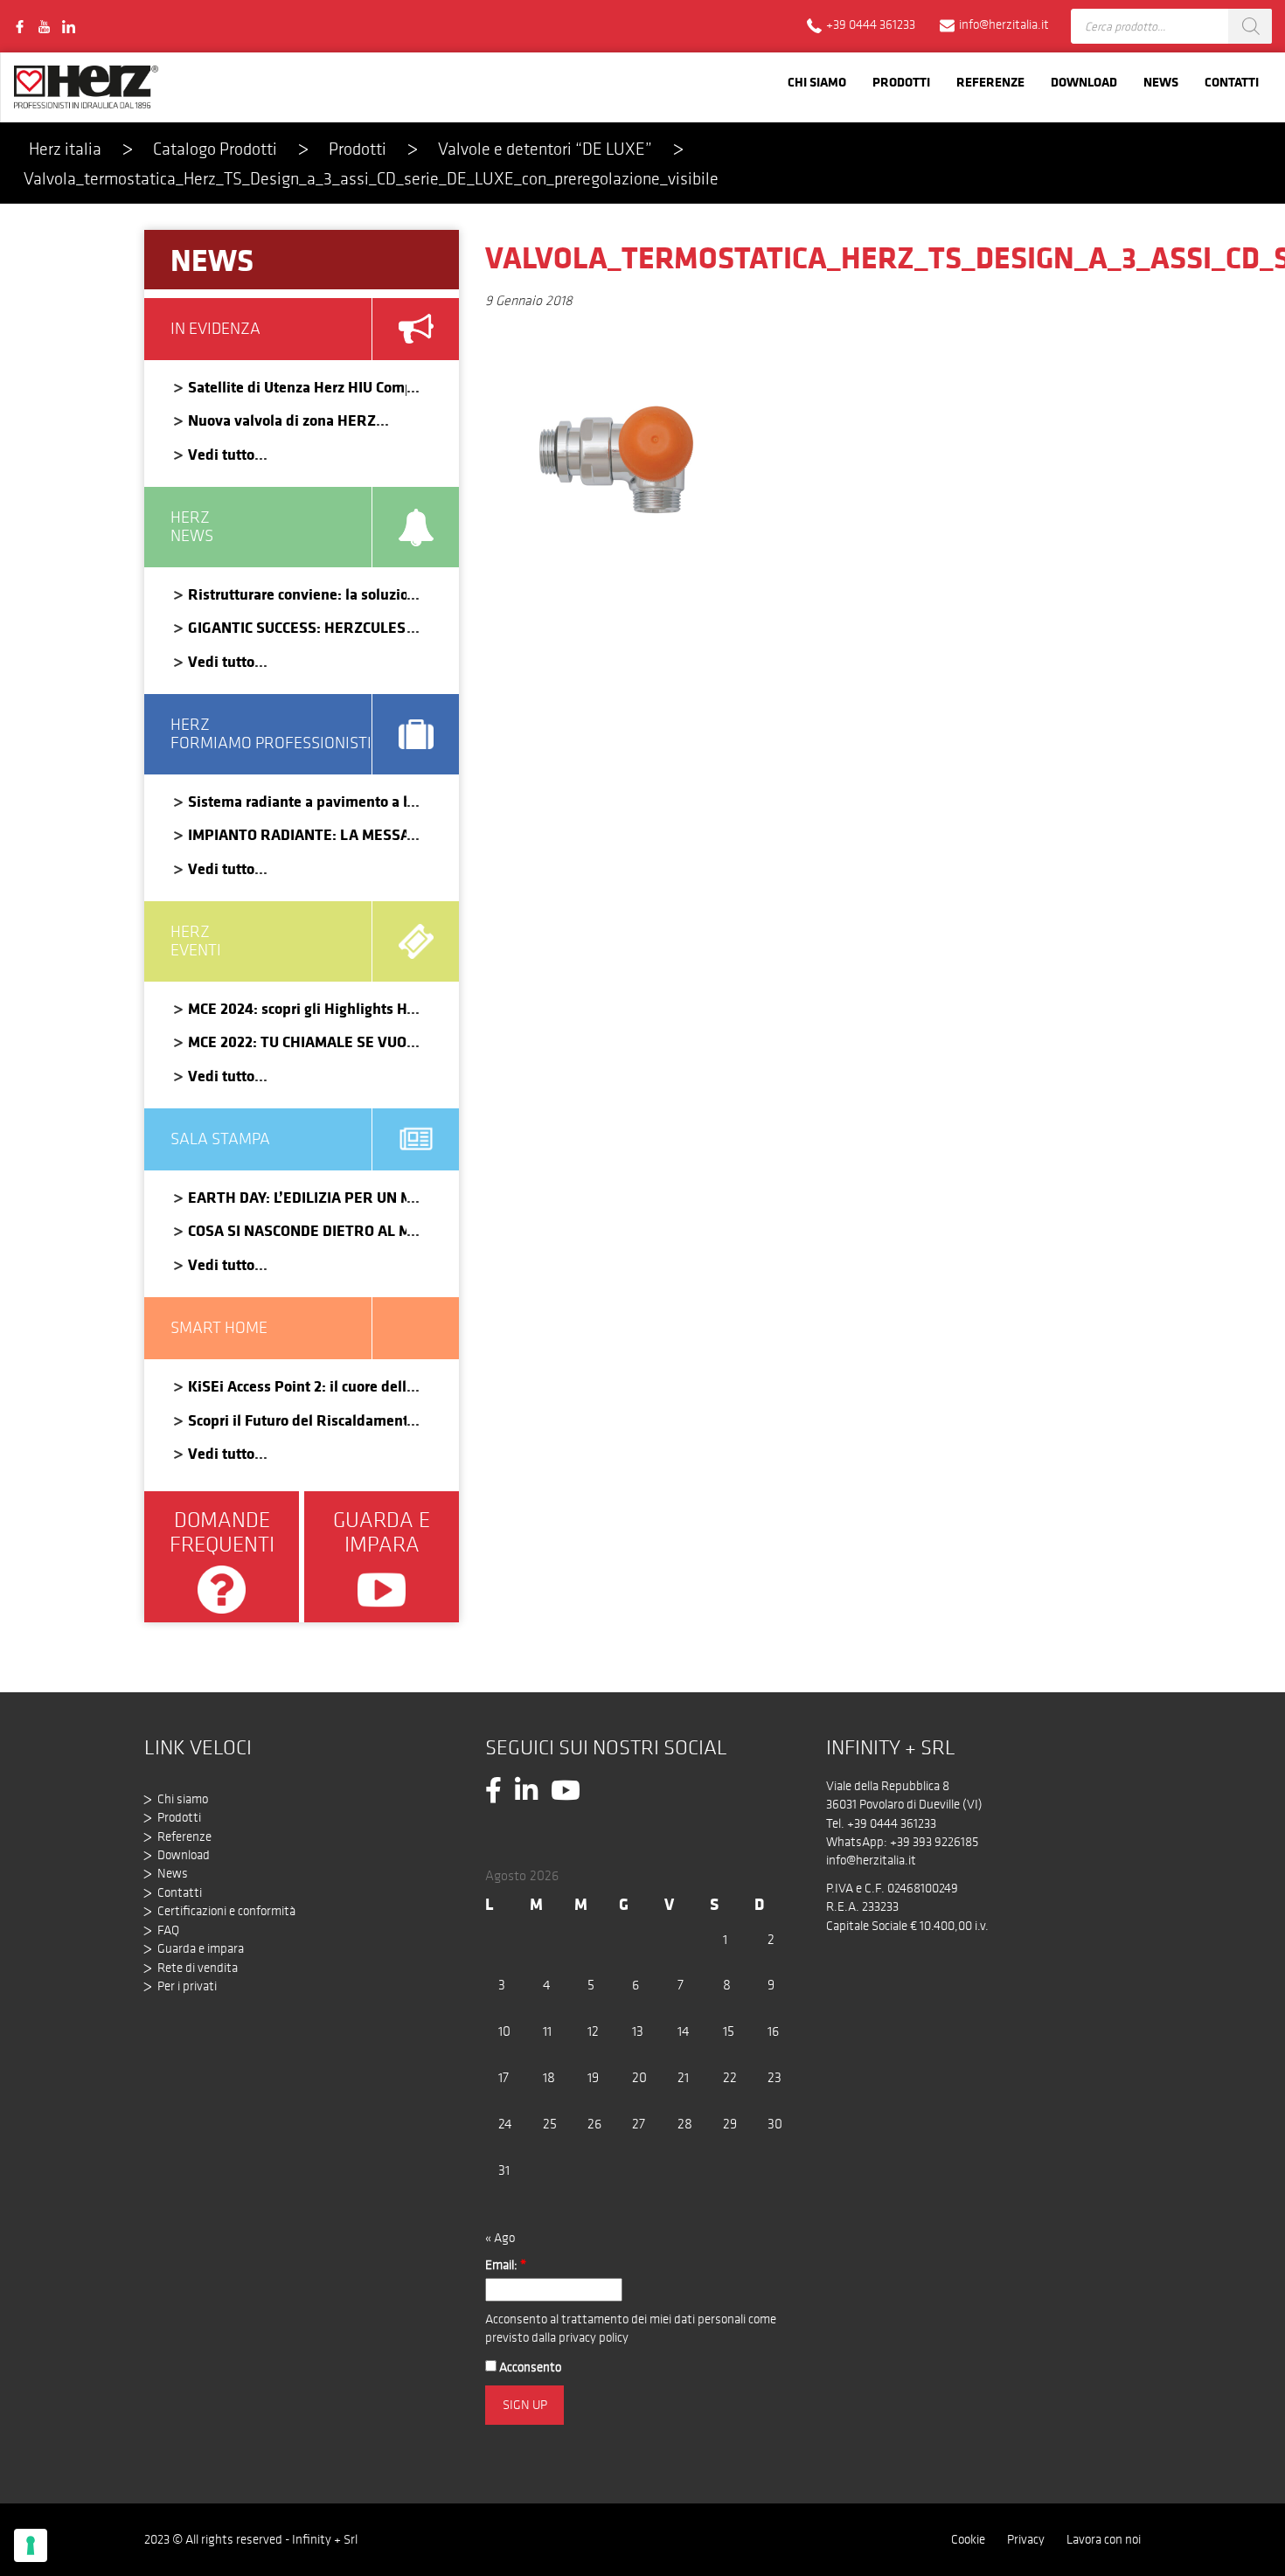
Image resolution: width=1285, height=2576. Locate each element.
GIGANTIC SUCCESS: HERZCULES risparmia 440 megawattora (297, 627)
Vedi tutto (221, 454)
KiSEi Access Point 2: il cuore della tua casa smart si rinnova (297, 1386)
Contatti (1232, 82)
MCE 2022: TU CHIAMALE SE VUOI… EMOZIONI (297, 1042)
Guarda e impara (201, 1948)
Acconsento (529, 2367)
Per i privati (187, 1986)
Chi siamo (817, 82)
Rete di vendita (198, 1968)
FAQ (168, 1930)
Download (1084, 82)
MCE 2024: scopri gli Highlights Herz (297, 1008)
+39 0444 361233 (892, 1823)
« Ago (500, 2238)
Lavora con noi (1104, 2539)
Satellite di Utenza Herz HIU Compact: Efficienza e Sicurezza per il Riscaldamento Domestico (297, 387)
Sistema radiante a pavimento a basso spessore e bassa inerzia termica (297, 801)
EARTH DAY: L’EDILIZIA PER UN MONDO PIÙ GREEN (297, 1197)
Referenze (990, 82)
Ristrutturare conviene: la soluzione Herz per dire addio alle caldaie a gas (297, 594)
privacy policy (594, 2337)
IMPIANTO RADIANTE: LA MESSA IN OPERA (297, 834)
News (1161, 82)
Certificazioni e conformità (226, 1911)
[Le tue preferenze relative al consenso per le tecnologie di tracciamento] (31, 2545)
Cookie (968, 2539)
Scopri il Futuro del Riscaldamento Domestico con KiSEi (297, 1420)
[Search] (1250, 26)
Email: (506, 2265)
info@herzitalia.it (871, 1860)
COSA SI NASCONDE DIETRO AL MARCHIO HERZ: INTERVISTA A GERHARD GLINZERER (297, 1230)
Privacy (1026, 2539)
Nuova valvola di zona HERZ (282, 420)
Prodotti (901, 82)
